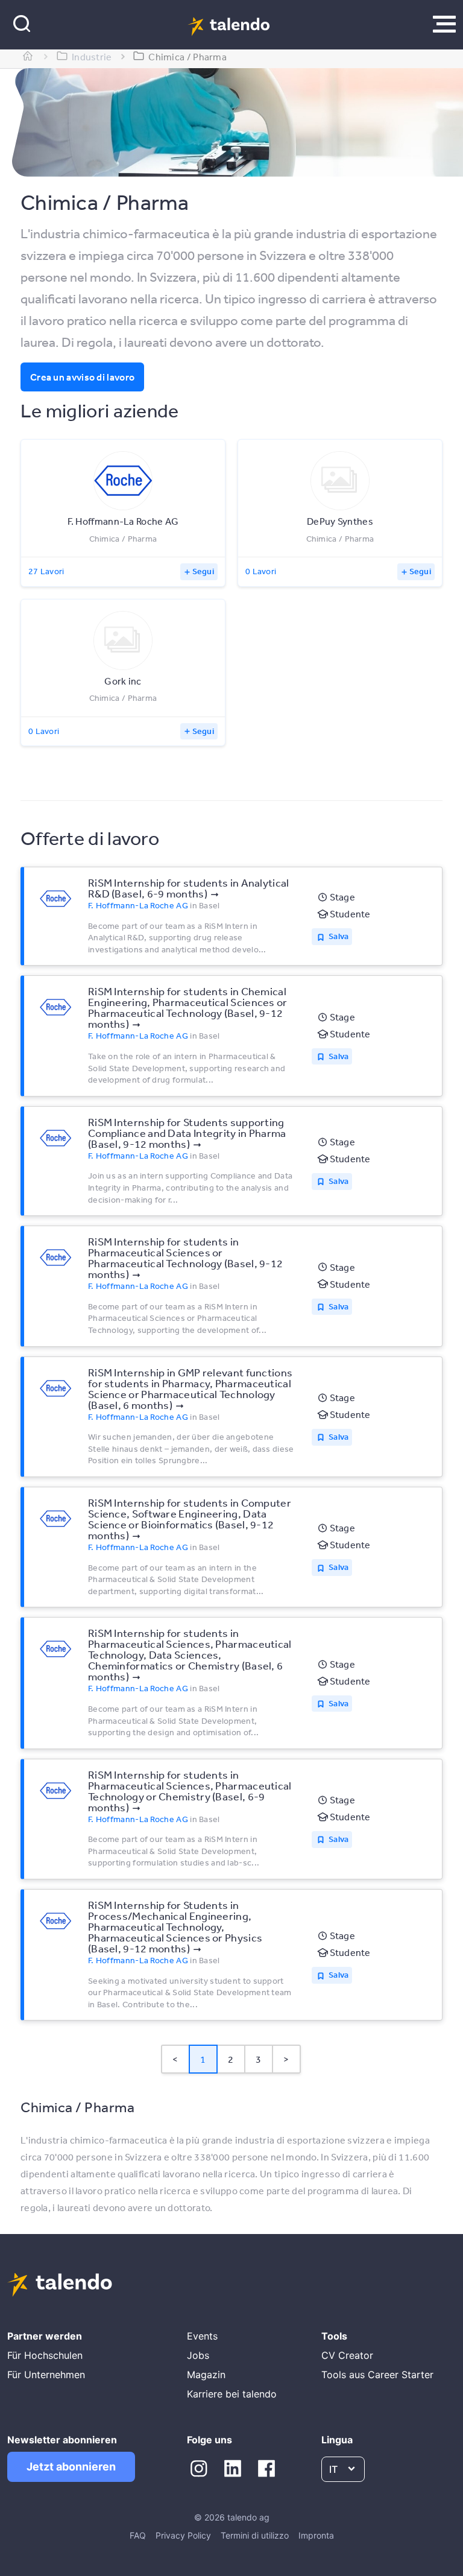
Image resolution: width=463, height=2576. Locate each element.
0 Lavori (261, 571)
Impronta (316, 2535)
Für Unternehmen (46, 2375)
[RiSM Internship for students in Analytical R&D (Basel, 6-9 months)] (55, 899)
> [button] (286, 2059)
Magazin (206, 2375)
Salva (339, 936)
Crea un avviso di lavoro (82, 377)
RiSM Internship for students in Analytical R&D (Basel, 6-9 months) (189, 888)
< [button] (175, 2059)
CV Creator (347, 2355)
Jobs (198, 2355)
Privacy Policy (183, 2535)
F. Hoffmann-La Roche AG (138, 905)
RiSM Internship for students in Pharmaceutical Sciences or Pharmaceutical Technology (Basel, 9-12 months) (185, 1258)
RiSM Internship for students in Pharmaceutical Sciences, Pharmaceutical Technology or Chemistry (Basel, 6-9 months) (190, 1791)
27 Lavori (46, 571)
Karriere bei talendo (232, 2394)
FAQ (138, 2535)
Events (202, 2336)
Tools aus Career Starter (377, 2375)
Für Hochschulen (45, 2355)
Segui (203, 571)
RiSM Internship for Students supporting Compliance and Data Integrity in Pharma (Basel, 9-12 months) (187, 1133)
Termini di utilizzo (255, 2535)
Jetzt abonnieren (71, 2467)
